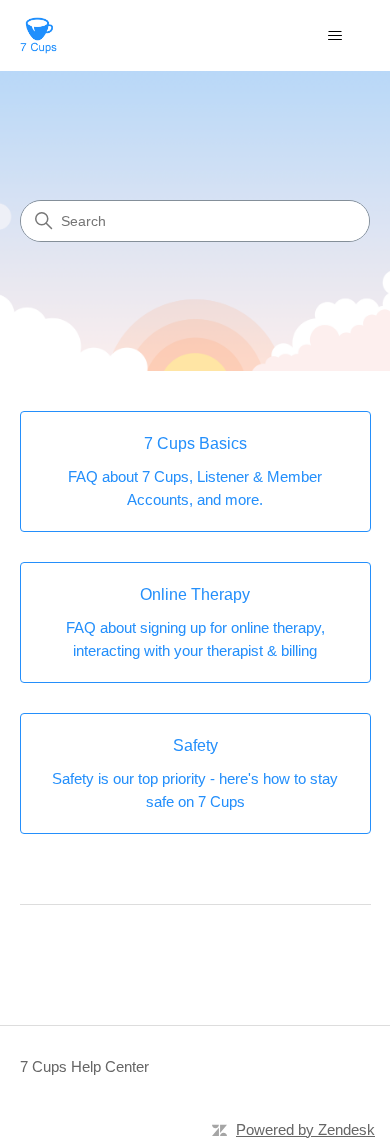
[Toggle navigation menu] (335, 36)
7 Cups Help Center (84, 1066)
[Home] (38, 35)
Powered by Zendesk (305, 1129)
